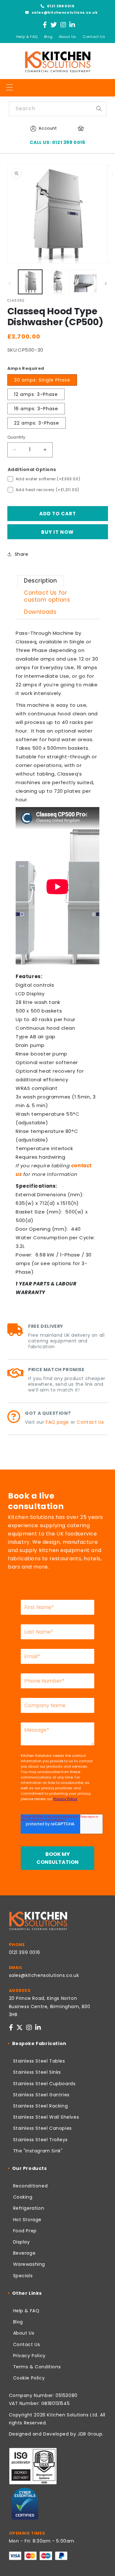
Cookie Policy (29, 2378)
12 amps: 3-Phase (36, 394)
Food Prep (25, 2231)
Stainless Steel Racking (41, 2106)
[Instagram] (63, 25)
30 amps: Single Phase (42, 380)
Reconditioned (31, 2186)
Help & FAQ (27, 37)
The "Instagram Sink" (38, 2151)
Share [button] (22, 554)
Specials (23, 2276)
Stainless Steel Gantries (41, 2095)
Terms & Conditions (37, 2367)
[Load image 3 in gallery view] (85, 282)
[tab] (41, 581)
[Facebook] (45, 25)
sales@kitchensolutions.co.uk (64, 12)
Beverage (24, 2253)
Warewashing (29, 2264)
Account (48, 128)
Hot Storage (27, 2220)
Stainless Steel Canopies (42, 2128)
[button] (10, 87)
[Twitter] (54, 25)
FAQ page (57, 1422)
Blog (48, 37)
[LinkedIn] (72, 25)
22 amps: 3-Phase (37, 423)
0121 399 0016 (60, 6)
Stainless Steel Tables (39, 2061)
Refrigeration (29, 2208)
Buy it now (57, 532)
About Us (68, 37)
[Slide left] (10, 283)
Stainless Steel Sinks (37, 2072)
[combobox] (58, 109)
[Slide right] (106, 283)
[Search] (99, 109)
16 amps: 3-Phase (36, 409)
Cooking (23, 2197)
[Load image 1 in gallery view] (30, 282)
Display (22, 2242)
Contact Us (94, 37)
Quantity (16, 437)
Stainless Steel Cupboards (44, 2084)
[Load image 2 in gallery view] (57, 282)
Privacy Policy (29, 2356)
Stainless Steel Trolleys (40, 2140)
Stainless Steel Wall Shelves (46, 2117)
